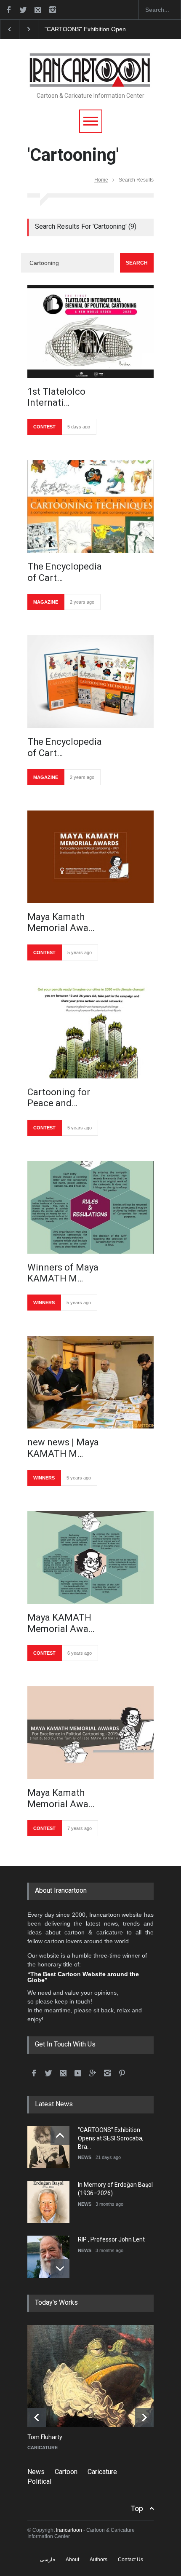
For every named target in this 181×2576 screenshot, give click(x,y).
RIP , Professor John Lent (111, 2239)
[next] (60, 2268)
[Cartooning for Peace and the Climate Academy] (90, 1032)
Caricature (102, 2472)
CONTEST (44, 427)
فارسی (48, 2560)
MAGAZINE (46, 602)
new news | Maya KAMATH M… (63, 1448)
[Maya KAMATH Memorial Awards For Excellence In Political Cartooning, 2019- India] (90, 1557)
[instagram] (53, 10)
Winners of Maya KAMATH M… (63, 1273)
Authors (98, 2560)
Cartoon (66, 2472)
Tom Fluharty (45, 2437)
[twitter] (23, 10)
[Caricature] (97, 2376)
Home (101, 180)
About (72, 2560)
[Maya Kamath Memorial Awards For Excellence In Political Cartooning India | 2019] (90, 1733)
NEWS (85, 2157)
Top (137, 2508)
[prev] (60, 2136)
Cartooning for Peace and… (59, 1098)
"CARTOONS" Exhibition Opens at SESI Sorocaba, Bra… (111, 2138)
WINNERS (44, 1303)
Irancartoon (69, 2530)
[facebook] (8, 10)
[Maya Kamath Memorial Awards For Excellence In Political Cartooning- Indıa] (90, 857)
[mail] (38, 10)
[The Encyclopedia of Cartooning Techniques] (90, 506)
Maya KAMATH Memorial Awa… (61, 1623)
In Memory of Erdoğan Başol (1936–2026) (102, 29)
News (36, 2472)
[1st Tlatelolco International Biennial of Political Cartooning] (90, 332)
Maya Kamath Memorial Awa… (61, 922)
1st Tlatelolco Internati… (56, 397)
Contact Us (130, 2560)
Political (39, 2481)
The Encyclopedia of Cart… (65, 572)
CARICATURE (43, 2448)
